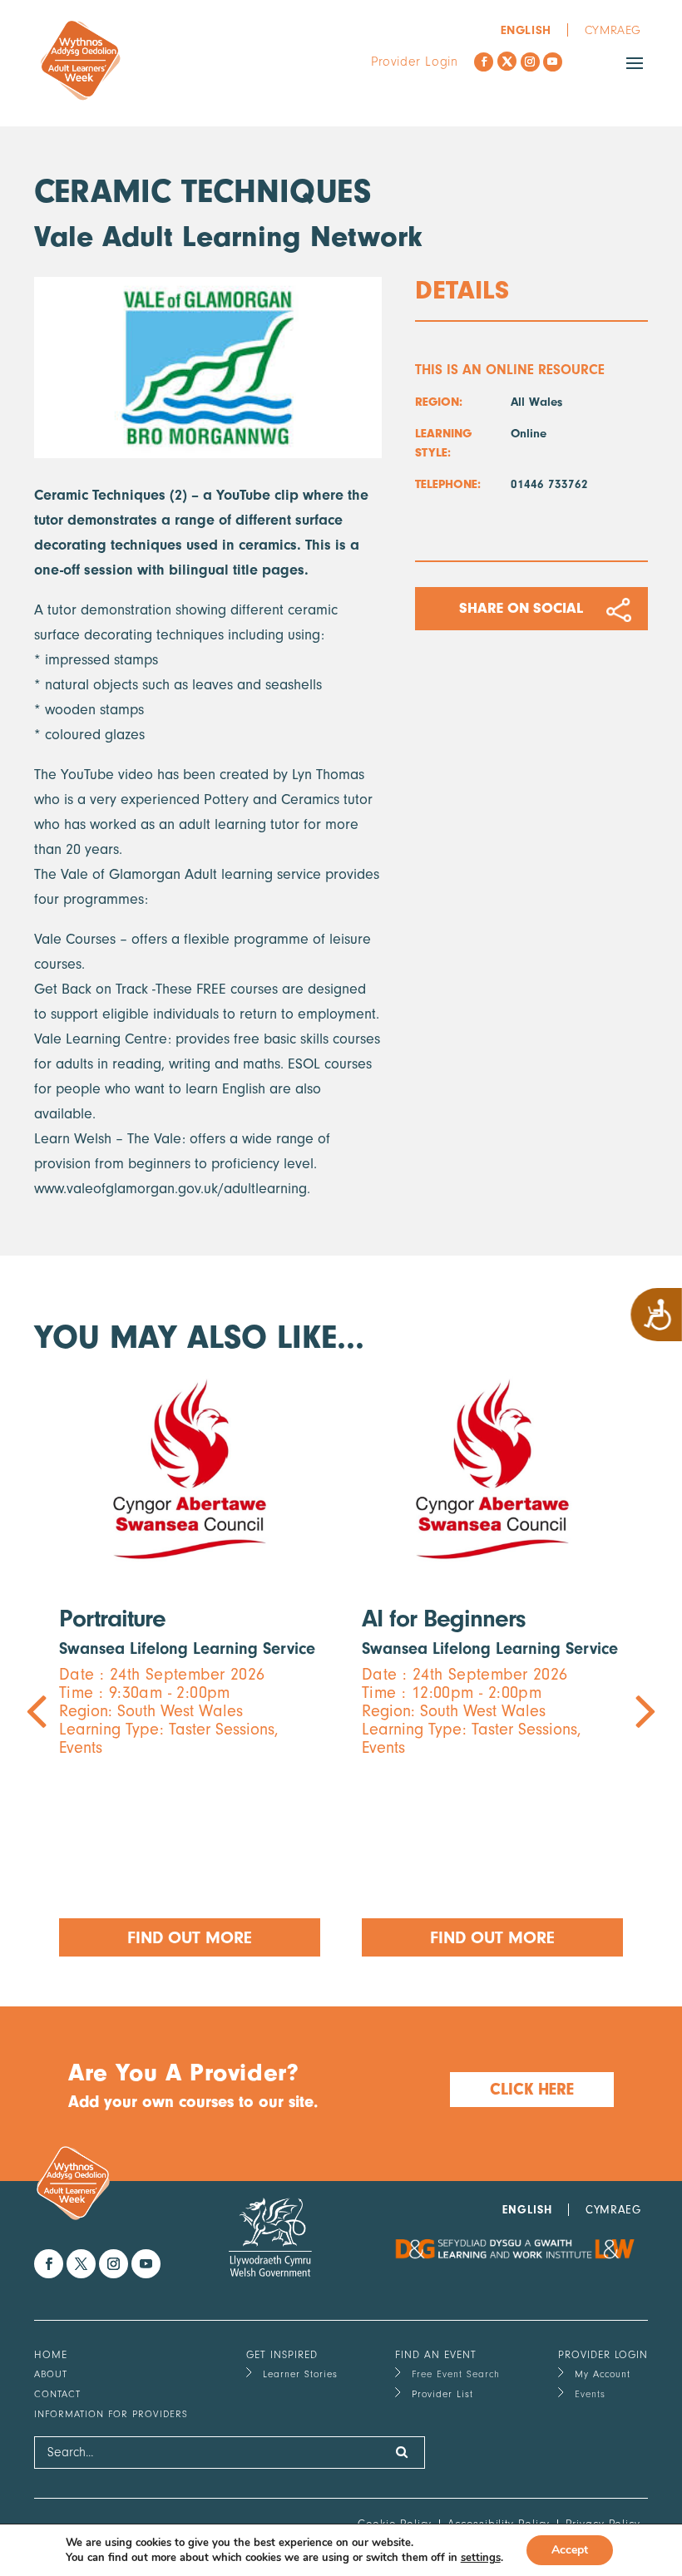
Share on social (521, 608)
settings (481, 2558)
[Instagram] (530, 62)
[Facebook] (484, 62)
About (51, 2374)
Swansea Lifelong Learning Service (187, 1648)
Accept (570, 2550)
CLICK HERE (532, 2089)
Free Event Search (456, 2374)
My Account (603, 2374)
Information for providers (111, 2414)
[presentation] (188, 1666)
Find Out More (190, 1937)
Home (51, 2354)
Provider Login (414, 62)
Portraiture (112, 1619)
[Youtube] (553, 62)
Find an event (436, 2354)
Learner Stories (300, 2374)
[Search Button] (402, 2453)
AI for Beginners (444, 1619)
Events (590, 2394)
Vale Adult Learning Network (228, 237)
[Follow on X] (507, 61)
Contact (57, 2394)
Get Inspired (282, 2354)
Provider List (442, 2394)
